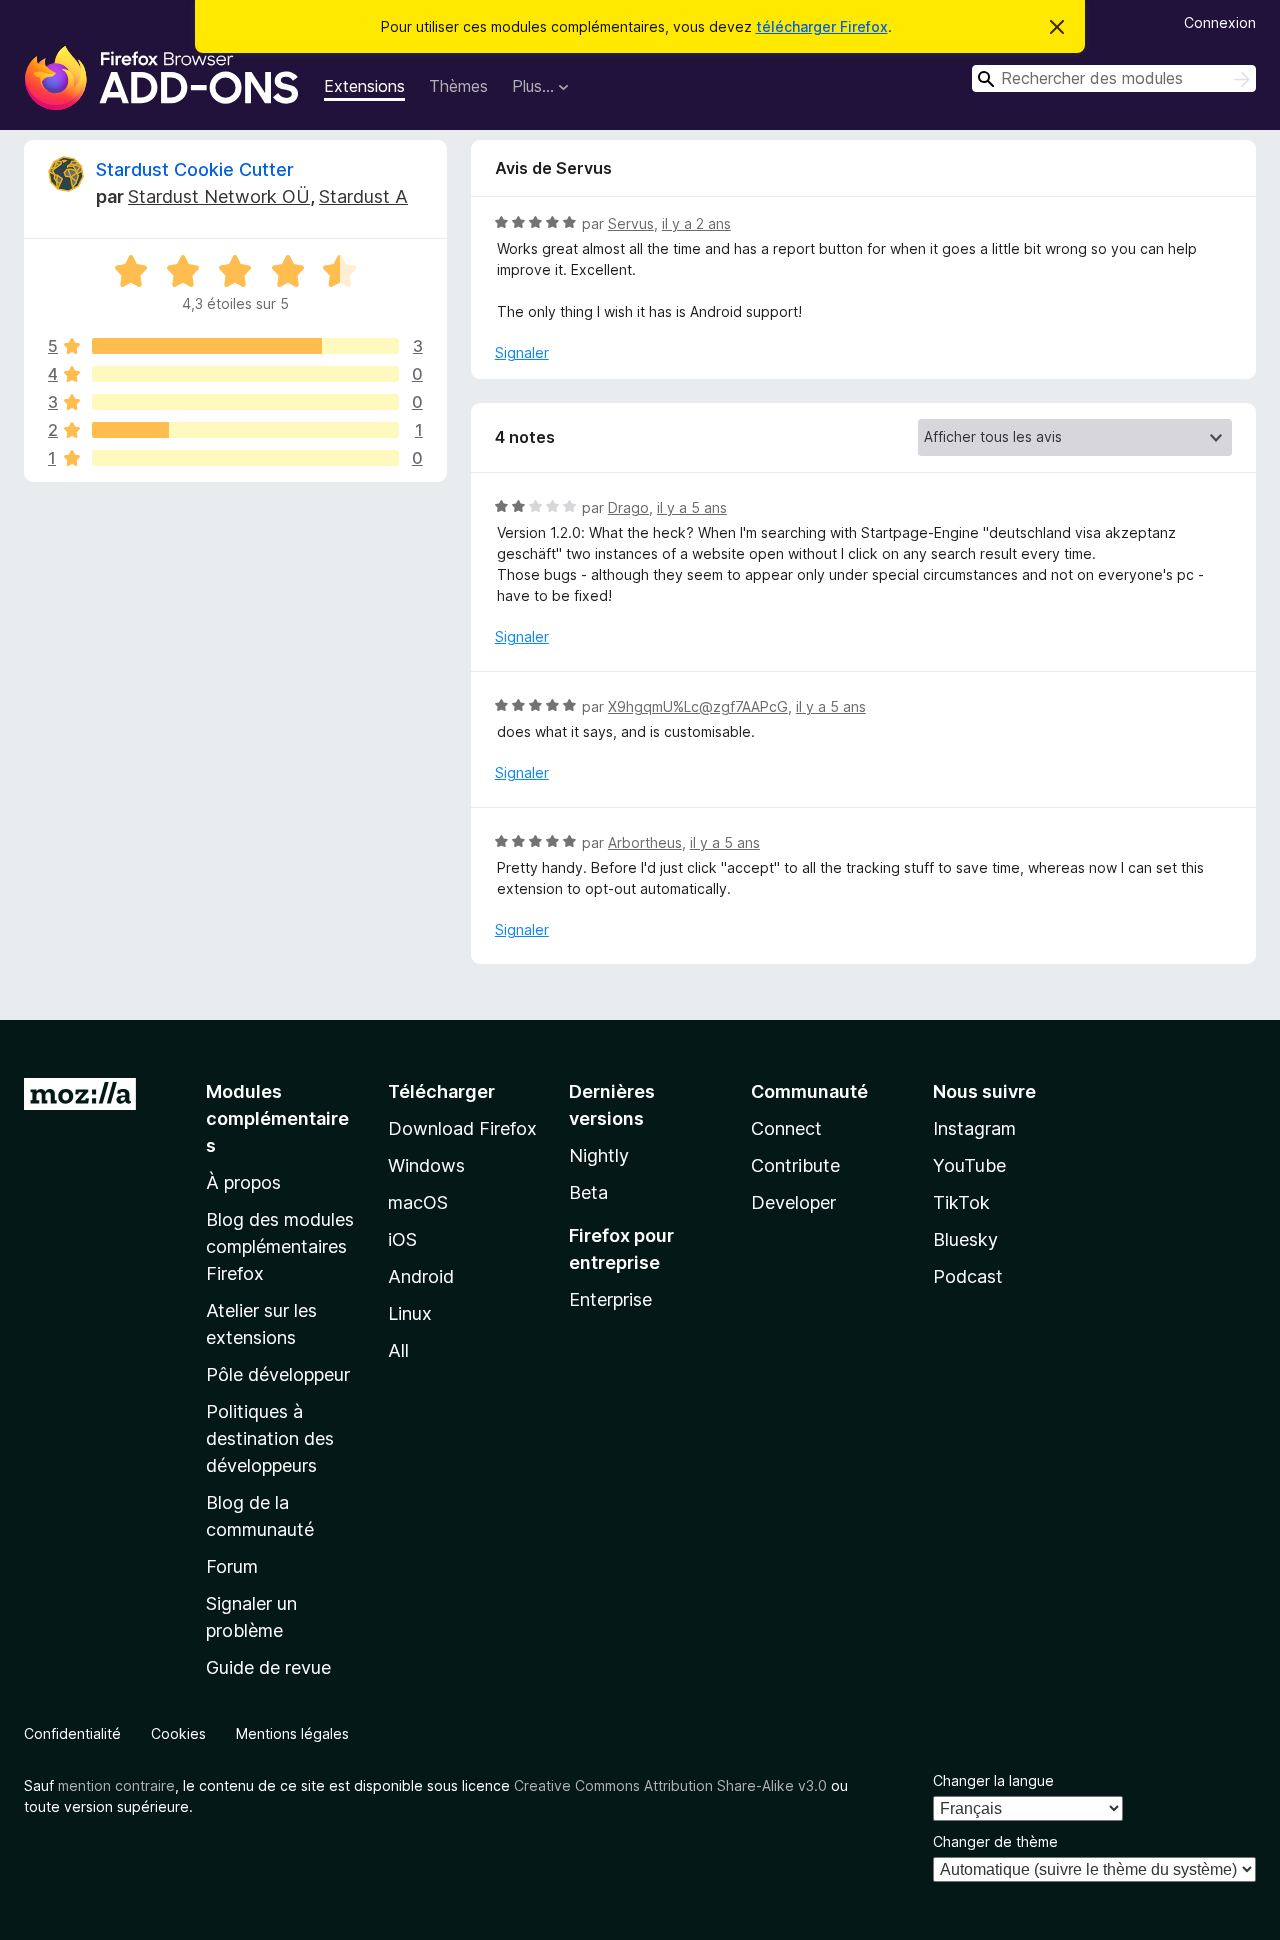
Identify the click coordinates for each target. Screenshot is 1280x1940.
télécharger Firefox (822, 26)
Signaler (522, 352)
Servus (631, 223)
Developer (793, 1202)
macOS (418, 1202)
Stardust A (363, 196)
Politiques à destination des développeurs (270, 1438)
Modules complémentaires (277, 1118)
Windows (426, 1165)
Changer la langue (993, 1780)
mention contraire (116, 1785)
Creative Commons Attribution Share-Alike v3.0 (670, 1785)
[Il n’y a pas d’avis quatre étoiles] (245, 374)
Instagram (974, 1128)
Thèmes (458, 86)
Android (421, 1276)
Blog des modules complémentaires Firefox (280, 1246)
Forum (232, 1566)
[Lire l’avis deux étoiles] (245, 430)
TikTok (961, 1202)
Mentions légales (292, 1733)
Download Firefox (462, 1128)
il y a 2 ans (696, 223)
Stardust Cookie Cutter (195, 169)
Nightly (599, 1155)
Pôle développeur (278, 1374)
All (398, 1350)
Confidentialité (72, 1733)
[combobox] (1114, 78)
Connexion (1220, 22)
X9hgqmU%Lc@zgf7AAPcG (698, 706)
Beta (588, 1192)
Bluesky (965, 1239)
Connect (786, 1128)
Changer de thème (995, 1841)
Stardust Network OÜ (219, 196)
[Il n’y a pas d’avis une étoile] (245, 458)
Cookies (178, 1733)
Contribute (795, 1165)
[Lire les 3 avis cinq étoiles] (245, 346)
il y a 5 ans (692, 507)
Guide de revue (268, 1667)
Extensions (364, 86)
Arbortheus (645, 842)
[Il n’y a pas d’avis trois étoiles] (245, 402)
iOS (402, 1239)
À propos (243, 1182)
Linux (410, 1313)
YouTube (969, 1165)
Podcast (968, 1276)
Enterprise (610, 1299)
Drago (628, 507)
